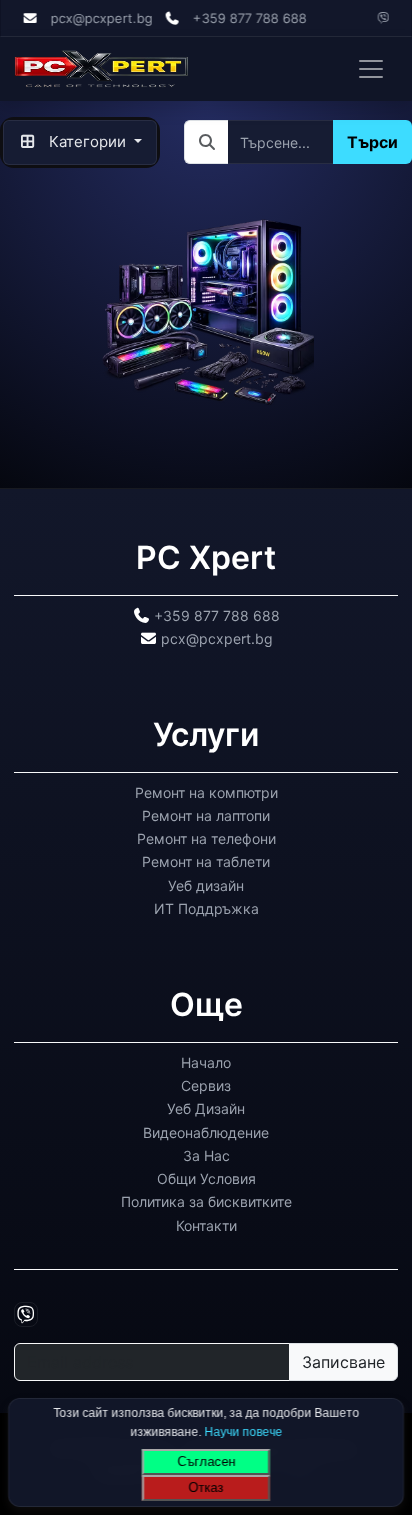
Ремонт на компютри (206, 791)
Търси (372, 142)
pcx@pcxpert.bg (101, 18)
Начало (206, 1061)
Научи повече (243, 1431)
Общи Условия (206, 1178)
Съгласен (206, 1461)
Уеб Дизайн (206, 1108)
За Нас (206, 1154)
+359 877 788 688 (250, 18)
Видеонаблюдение (206, 1131)
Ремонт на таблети (206, 861)
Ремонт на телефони (206, 838)
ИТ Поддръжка (206, 908)
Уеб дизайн (206, 884)
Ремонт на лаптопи (206, 815)
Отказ (206, 1487)
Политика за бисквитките (206, 1201)
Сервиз (206, 1085)
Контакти (206, 1224)
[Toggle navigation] (371, 69)
